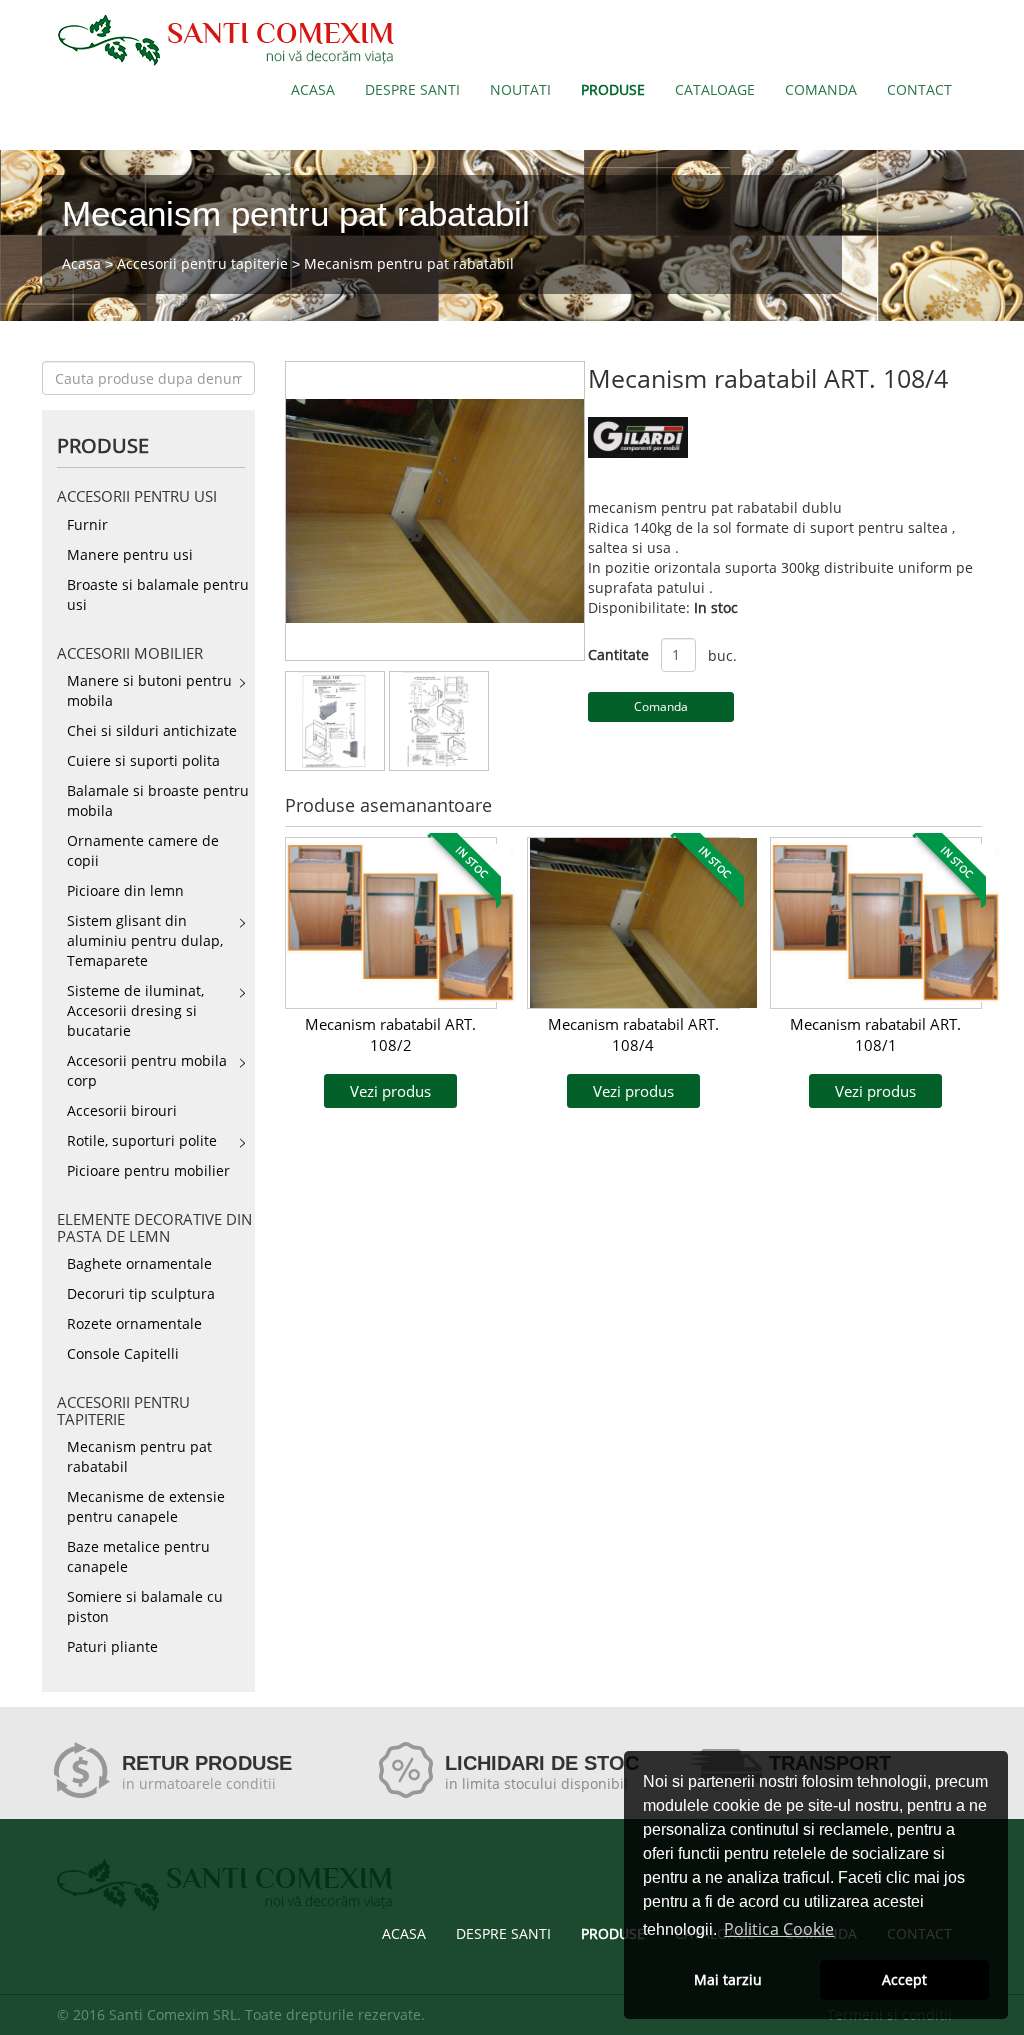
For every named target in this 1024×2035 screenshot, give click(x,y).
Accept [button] (904, 1979)
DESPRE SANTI (412, 89)
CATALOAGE (715, 89)
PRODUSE (613, 89)
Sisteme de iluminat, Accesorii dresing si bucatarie (135, 1010)
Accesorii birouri (122, 1110)
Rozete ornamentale (134, 1323)
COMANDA (821, 89)
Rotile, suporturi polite (142, 1140)
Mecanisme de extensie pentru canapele (146, 1506)
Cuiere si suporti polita (143, 760)
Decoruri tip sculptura (141, 1293)
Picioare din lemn (125, 890)
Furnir (87, 524)
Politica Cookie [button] (779, 1929)
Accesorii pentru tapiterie (202, 263)
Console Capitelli (123, 1353)
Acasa (81, 263)
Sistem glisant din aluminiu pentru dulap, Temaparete (145, 940)
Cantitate (618, 654)
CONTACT (919, 89)
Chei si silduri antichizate (152, 730)
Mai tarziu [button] (728, 1979)
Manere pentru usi (130, 554)
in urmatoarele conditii (199, 1783)
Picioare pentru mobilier (148, 1170)
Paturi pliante (112, 1646)
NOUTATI (520, 89)
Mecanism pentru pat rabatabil (409, 263)
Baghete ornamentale (139, 1263)
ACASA (313, 89)
